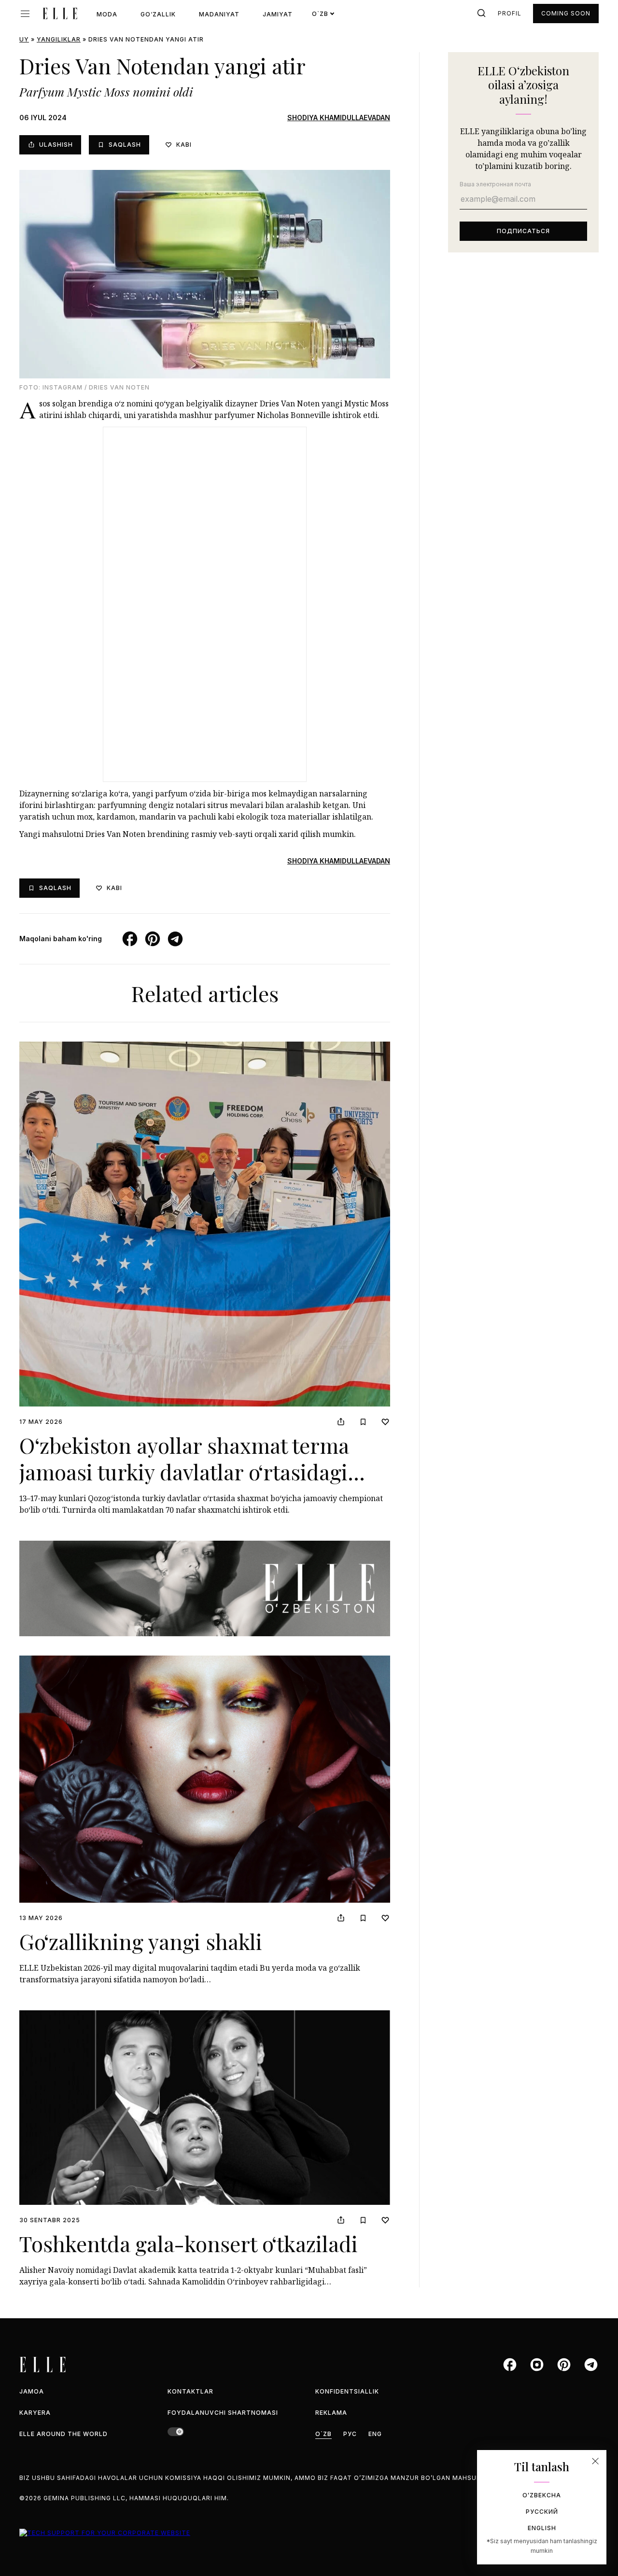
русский (542, 2512)
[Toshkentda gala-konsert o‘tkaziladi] (205, 2108)
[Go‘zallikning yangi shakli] (205, 1779)
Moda (107, 14)
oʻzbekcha (542, 2495)
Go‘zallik (158, 14)
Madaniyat (219, 14)
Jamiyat (278, 14)
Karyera (35, 2413)
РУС (350, 2434)
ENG (375, 2434)
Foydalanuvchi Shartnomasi (223, 2413)
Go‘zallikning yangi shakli (141, 1941)
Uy (24, 39)
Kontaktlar (190, 2391)
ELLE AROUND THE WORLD (63, 2434)
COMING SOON (566, 13)
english (542, 2528)
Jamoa (32, 2391)
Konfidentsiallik (347, 2391)
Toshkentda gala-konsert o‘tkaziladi (189, 2243)
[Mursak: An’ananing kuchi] (205, 1588)
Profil (510, 13)
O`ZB (323, 2434)
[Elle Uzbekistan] (60, 14)
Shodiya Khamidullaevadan (339, 118)
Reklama (331, 2413)
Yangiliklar (59, 39)
